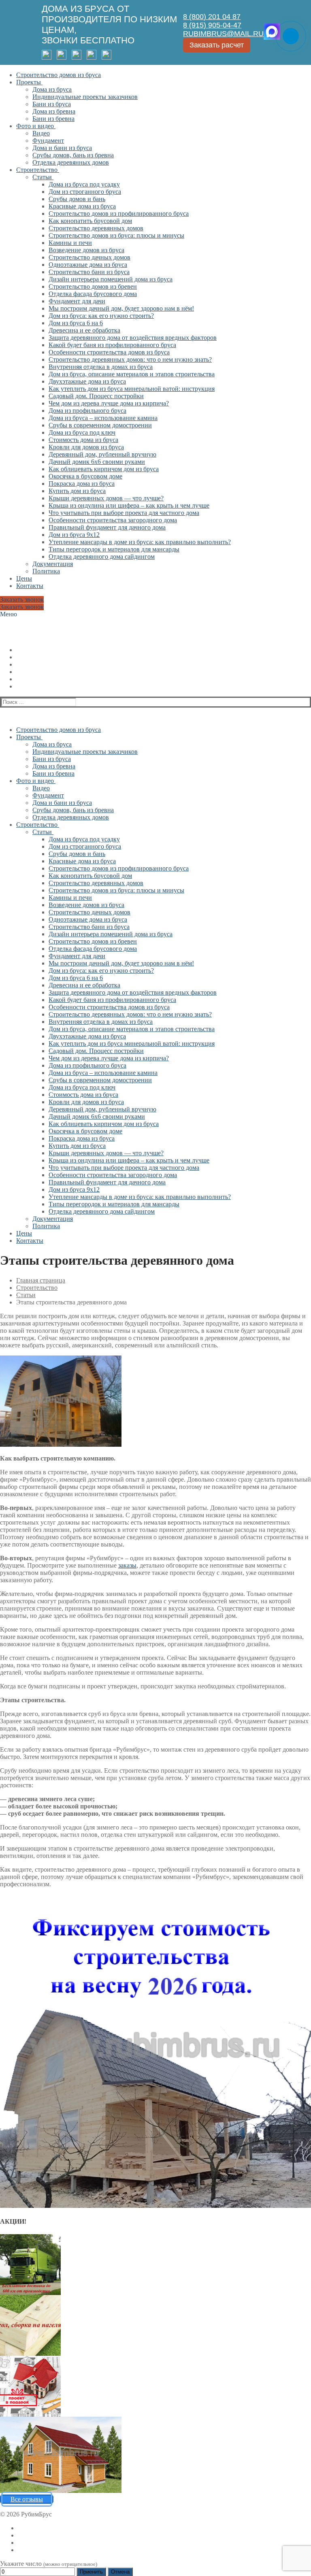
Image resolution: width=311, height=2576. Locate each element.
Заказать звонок (22, 599)
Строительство (37, 1288)
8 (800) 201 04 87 (212, 17)
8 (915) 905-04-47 (212, 25)
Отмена (120, 2572)
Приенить (91, 2572)
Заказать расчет (217, 45)
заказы (127, 1565)
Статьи (26, 1295)
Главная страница (41, 1280)
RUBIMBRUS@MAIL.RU (223, 34)
